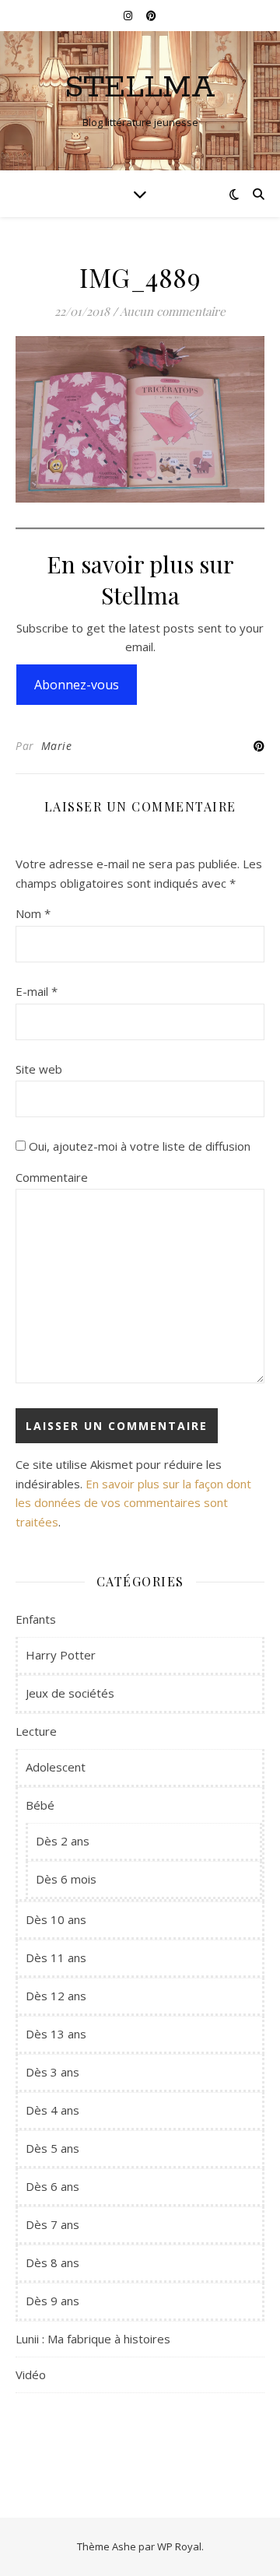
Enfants (36, 1619)
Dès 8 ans (52, 2262)
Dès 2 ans (63, 1841)
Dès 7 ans (52, 2224)
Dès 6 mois (66, 1879)
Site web (39, 1069)
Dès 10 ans (56, 1919)
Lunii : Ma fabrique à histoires (93, 2339)
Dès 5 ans (52, 2148)
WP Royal (179, 2546)
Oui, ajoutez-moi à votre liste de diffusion (138, 1146)
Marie (57, 746)
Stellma (140, 88)
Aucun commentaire (173, 311)
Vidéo (31, 2374)
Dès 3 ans (52, 2072)
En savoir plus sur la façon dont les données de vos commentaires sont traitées (133, 1503)
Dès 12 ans (56, 1996)
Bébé (40, 1805)
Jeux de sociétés (70, 1693)
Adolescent (56, 1767)
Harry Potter (61, 1655)
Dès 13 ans (56, 2034)
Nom (33, 913)
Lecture (36, 1731)
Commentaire (52, 1177)
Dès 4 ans (52, 2110)
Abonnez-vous (77, 685)
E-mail (37, 991)
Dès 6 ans (52, 2186)
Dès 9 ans (52, 2301)
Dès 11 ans (56, 1957)
